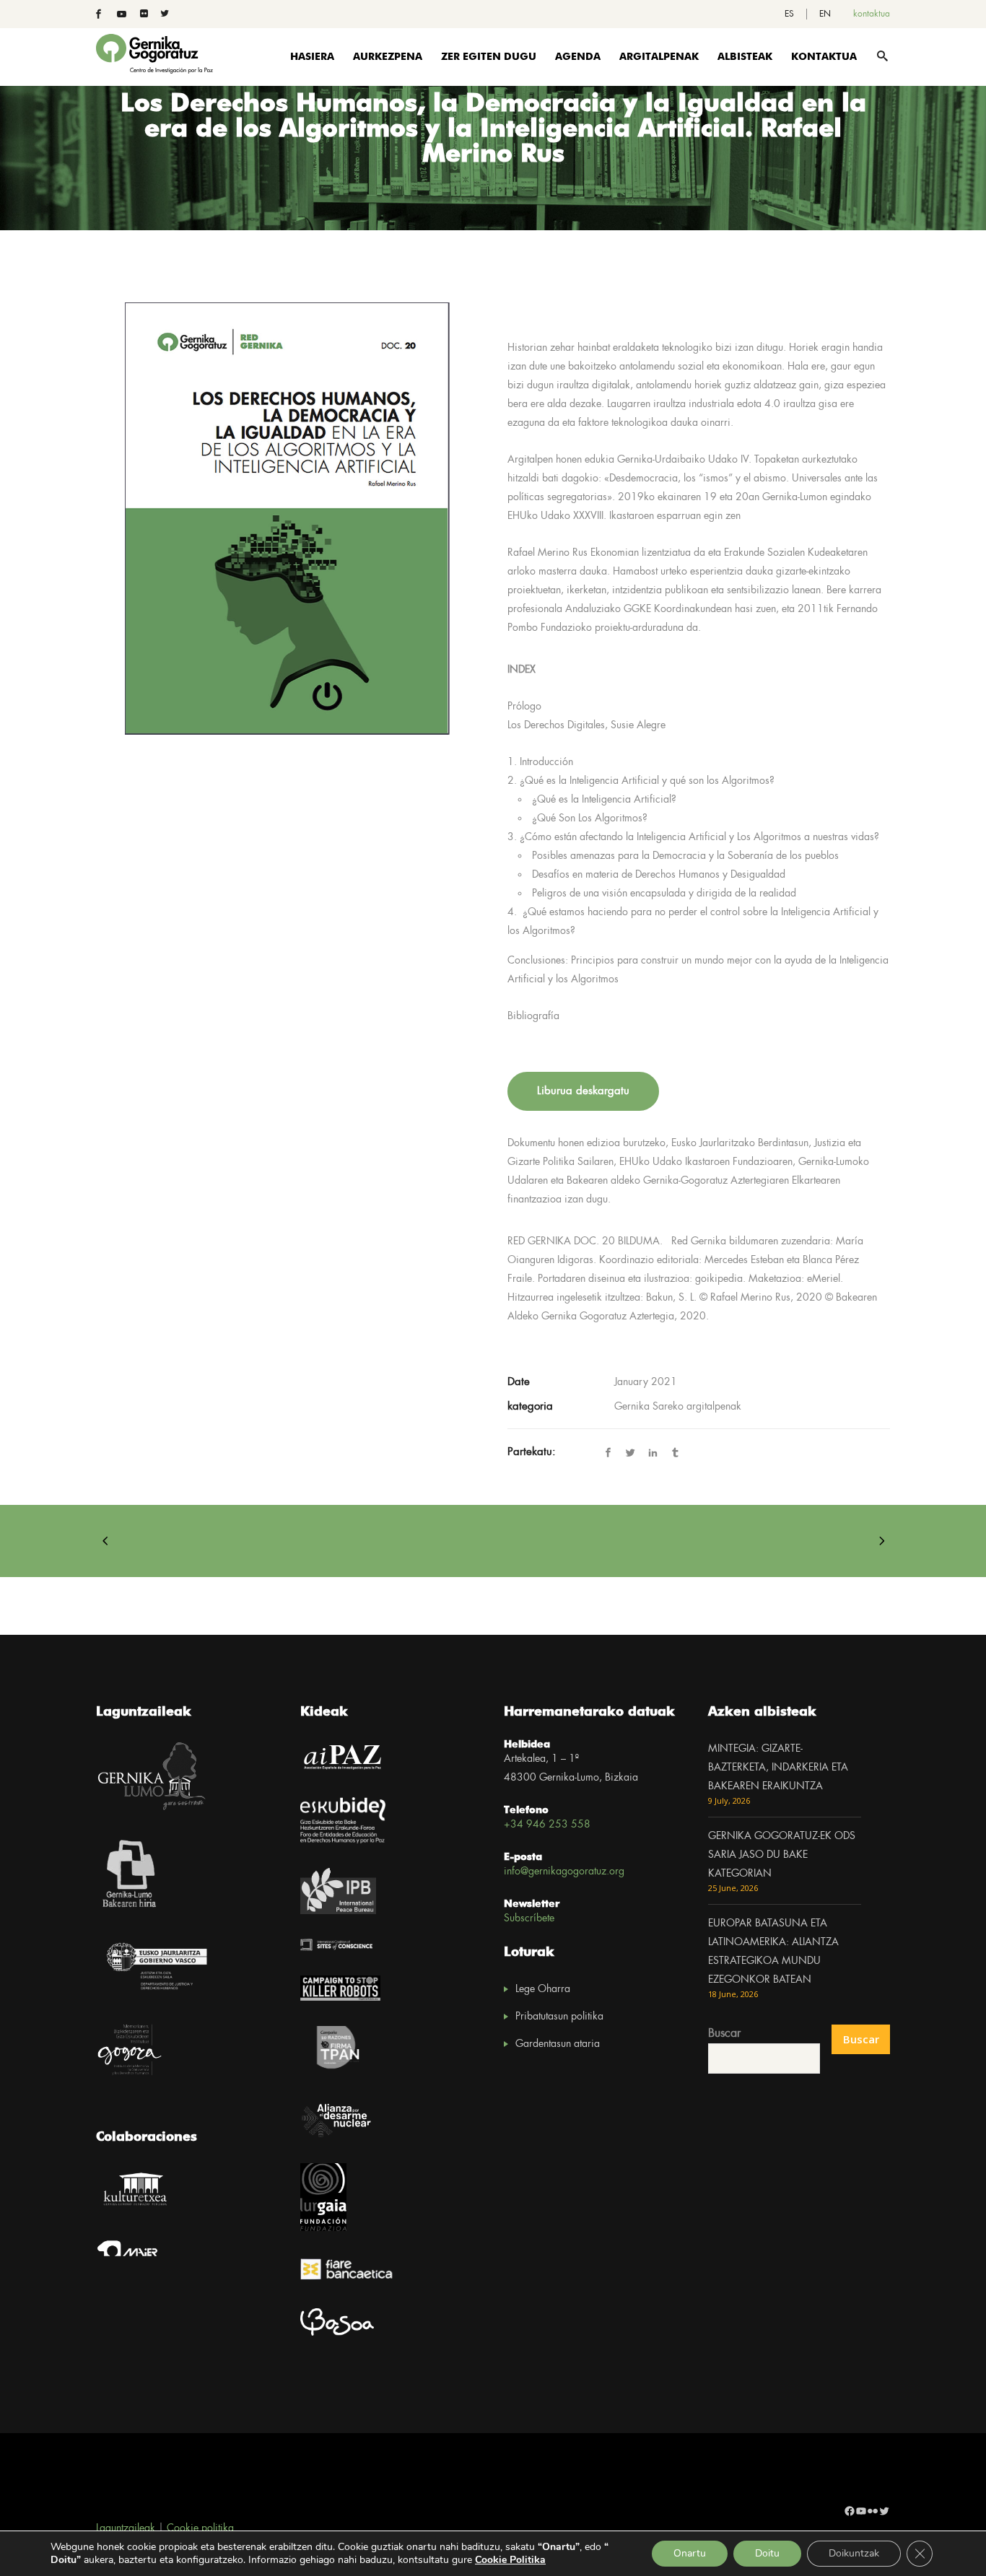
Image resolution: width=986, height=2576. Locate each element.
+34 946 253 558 (547, 1825)
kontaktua (872, 14)
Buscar (724, 2034)
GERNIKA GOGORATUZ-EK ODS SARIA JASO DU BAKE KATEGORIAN (782, 1855)
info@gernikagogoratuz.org (564, 1872)
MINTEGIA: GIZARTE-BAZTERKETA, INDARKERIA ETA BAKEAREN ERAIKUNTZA (778, 1768)
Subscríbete (529, 1918)
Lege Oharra (543, 1989)
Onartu (690, 2553)
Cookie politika (200, 2528)
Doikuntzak (854, 2553)
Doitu (767, 2553)
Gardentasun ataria (558, 2044)
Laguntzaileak (126, 2528)
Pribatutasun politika (559, 2017)
